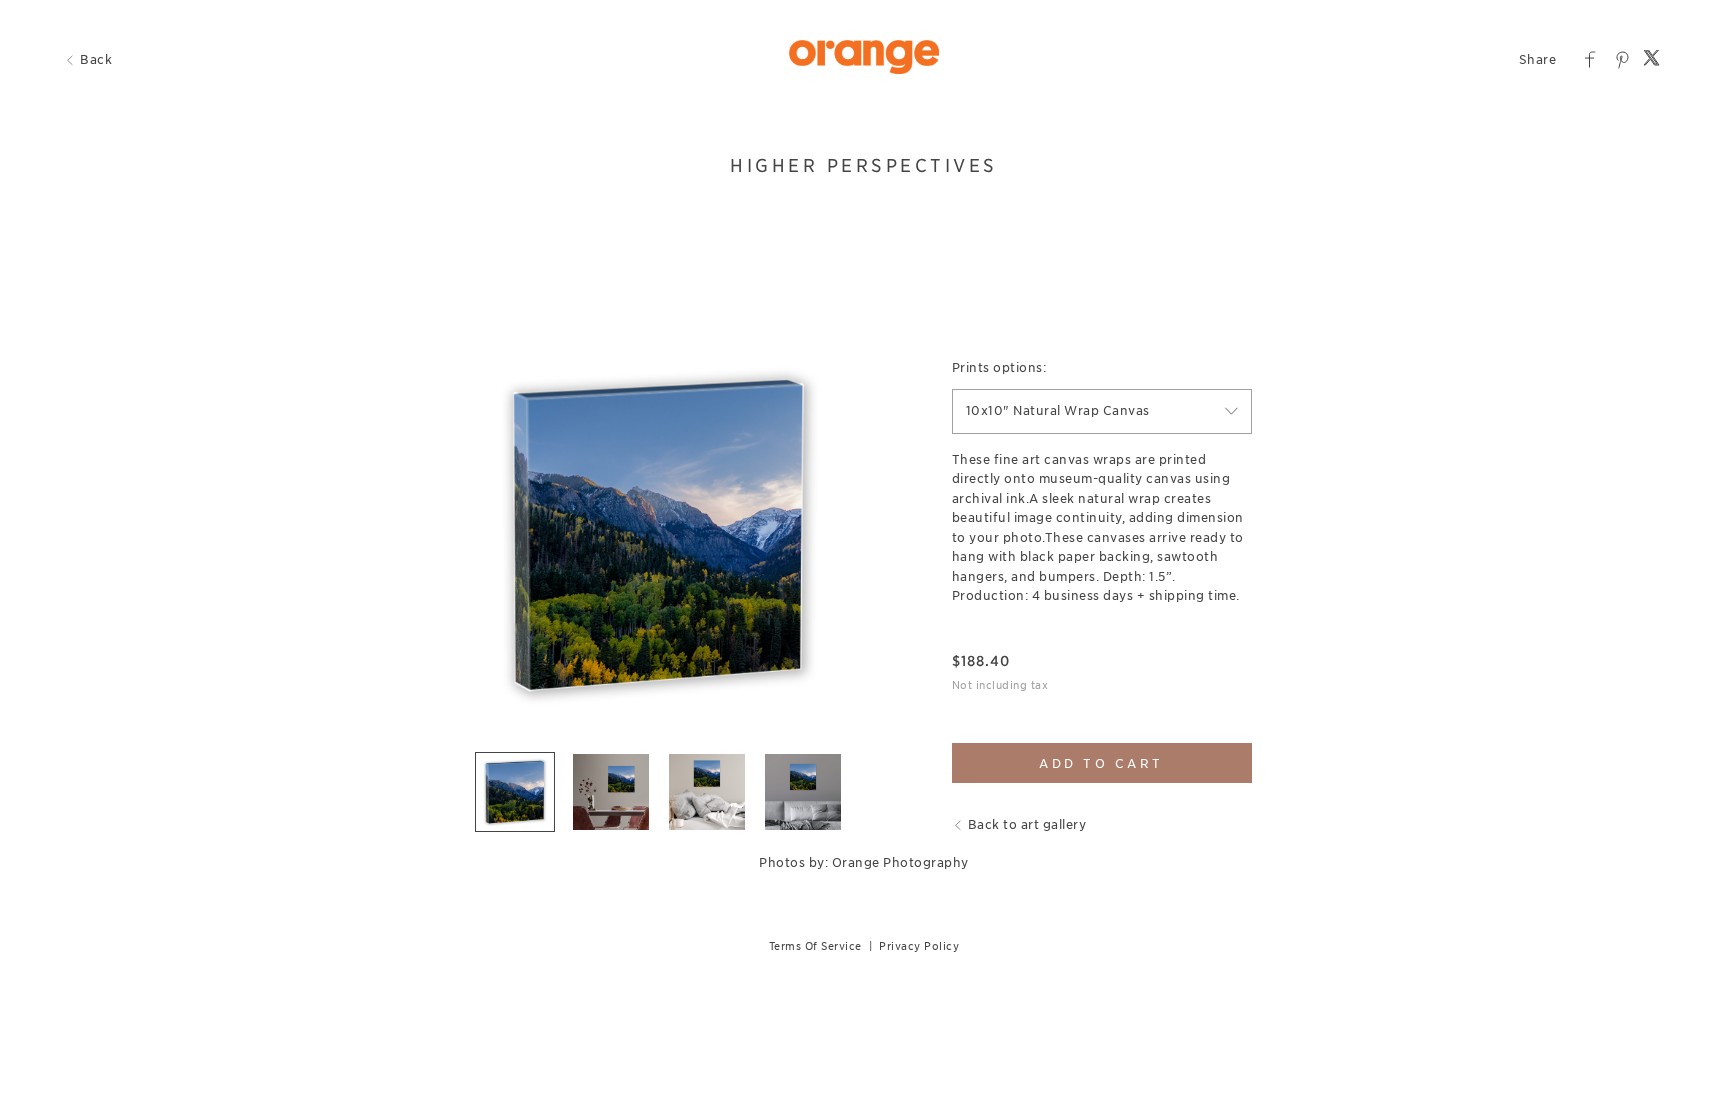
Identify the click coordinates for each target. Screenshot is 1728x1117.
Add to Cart (1101, 763)
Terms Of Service (815, 946)
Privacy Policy (919, 946)
